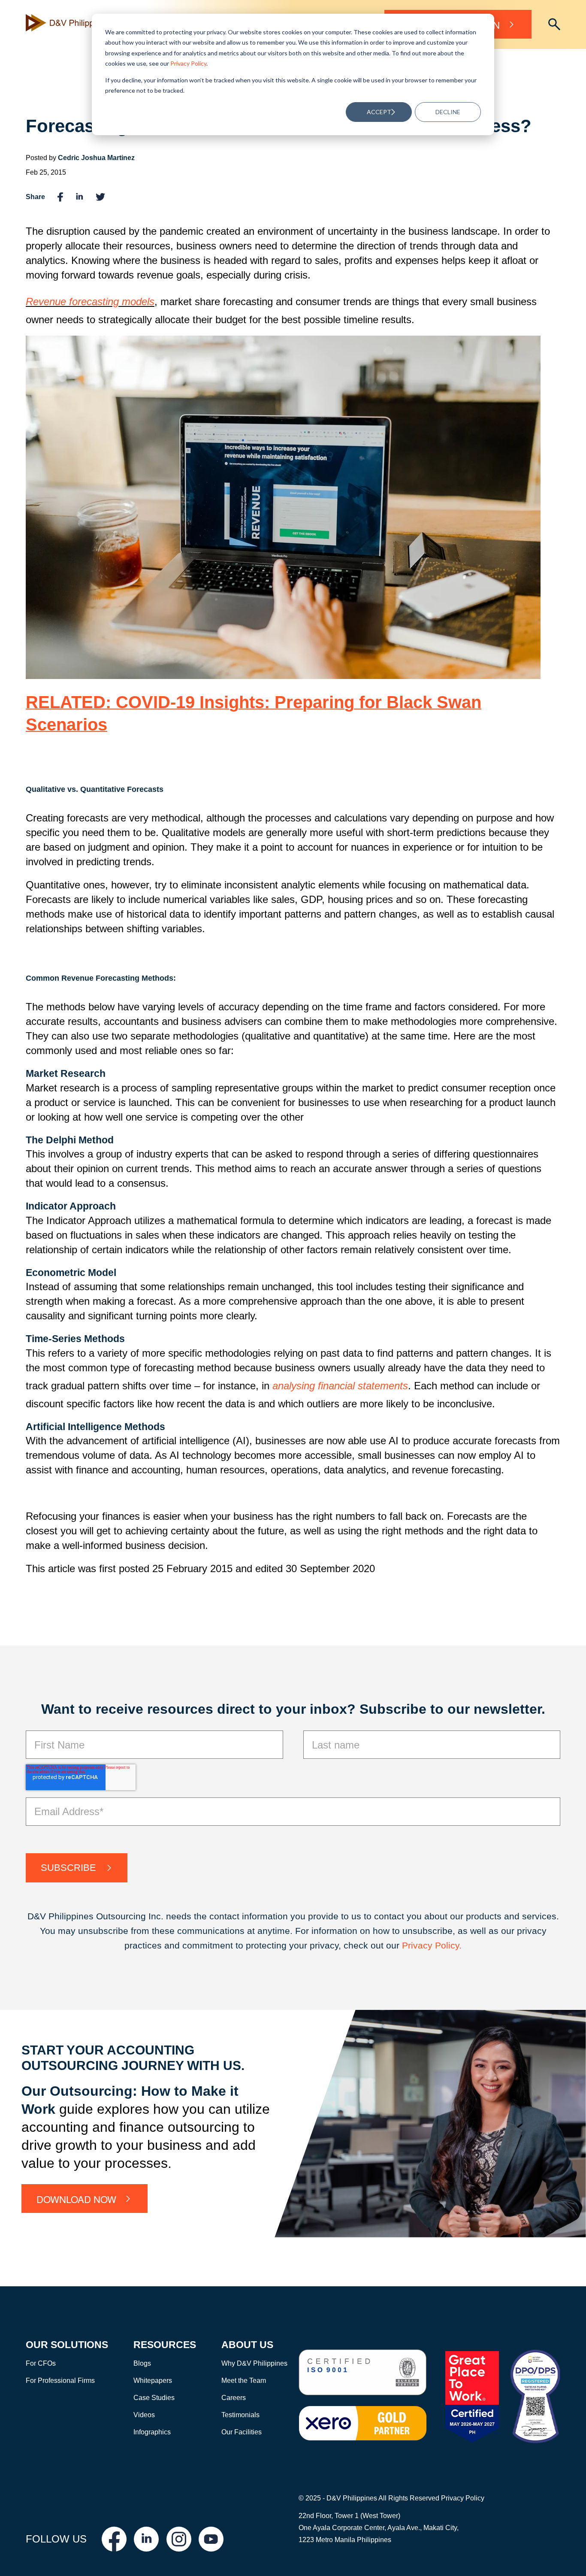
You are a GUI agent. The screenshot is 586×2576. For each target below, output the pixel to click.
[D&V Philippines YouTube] (211, 2539)
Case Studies (154, 2398)
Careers (234, 2398)
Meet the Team (244, 2381)
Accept (379, 112)
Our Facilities (242, 2432)
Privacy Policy (188, 63)
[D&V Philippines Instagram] (179, 2539)
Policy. (448, 1945)
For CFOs (41, 2363)
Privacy (418, 1945)
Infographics (152, 2432)
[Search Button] (554, 24)
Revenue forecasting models (90, 302)
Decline (448, 112)
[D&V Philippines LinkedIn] (146, 2539)
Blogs (142, 2363)
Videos (144, 2415)
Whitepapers (153, 2381)
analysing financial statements (340, 1386)
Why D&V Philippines (254, 2363)
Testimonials (240, 2415)
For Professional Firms (60, 2381)
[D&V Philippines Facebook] (114, 2539)
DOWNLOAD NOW (76, 2199)
